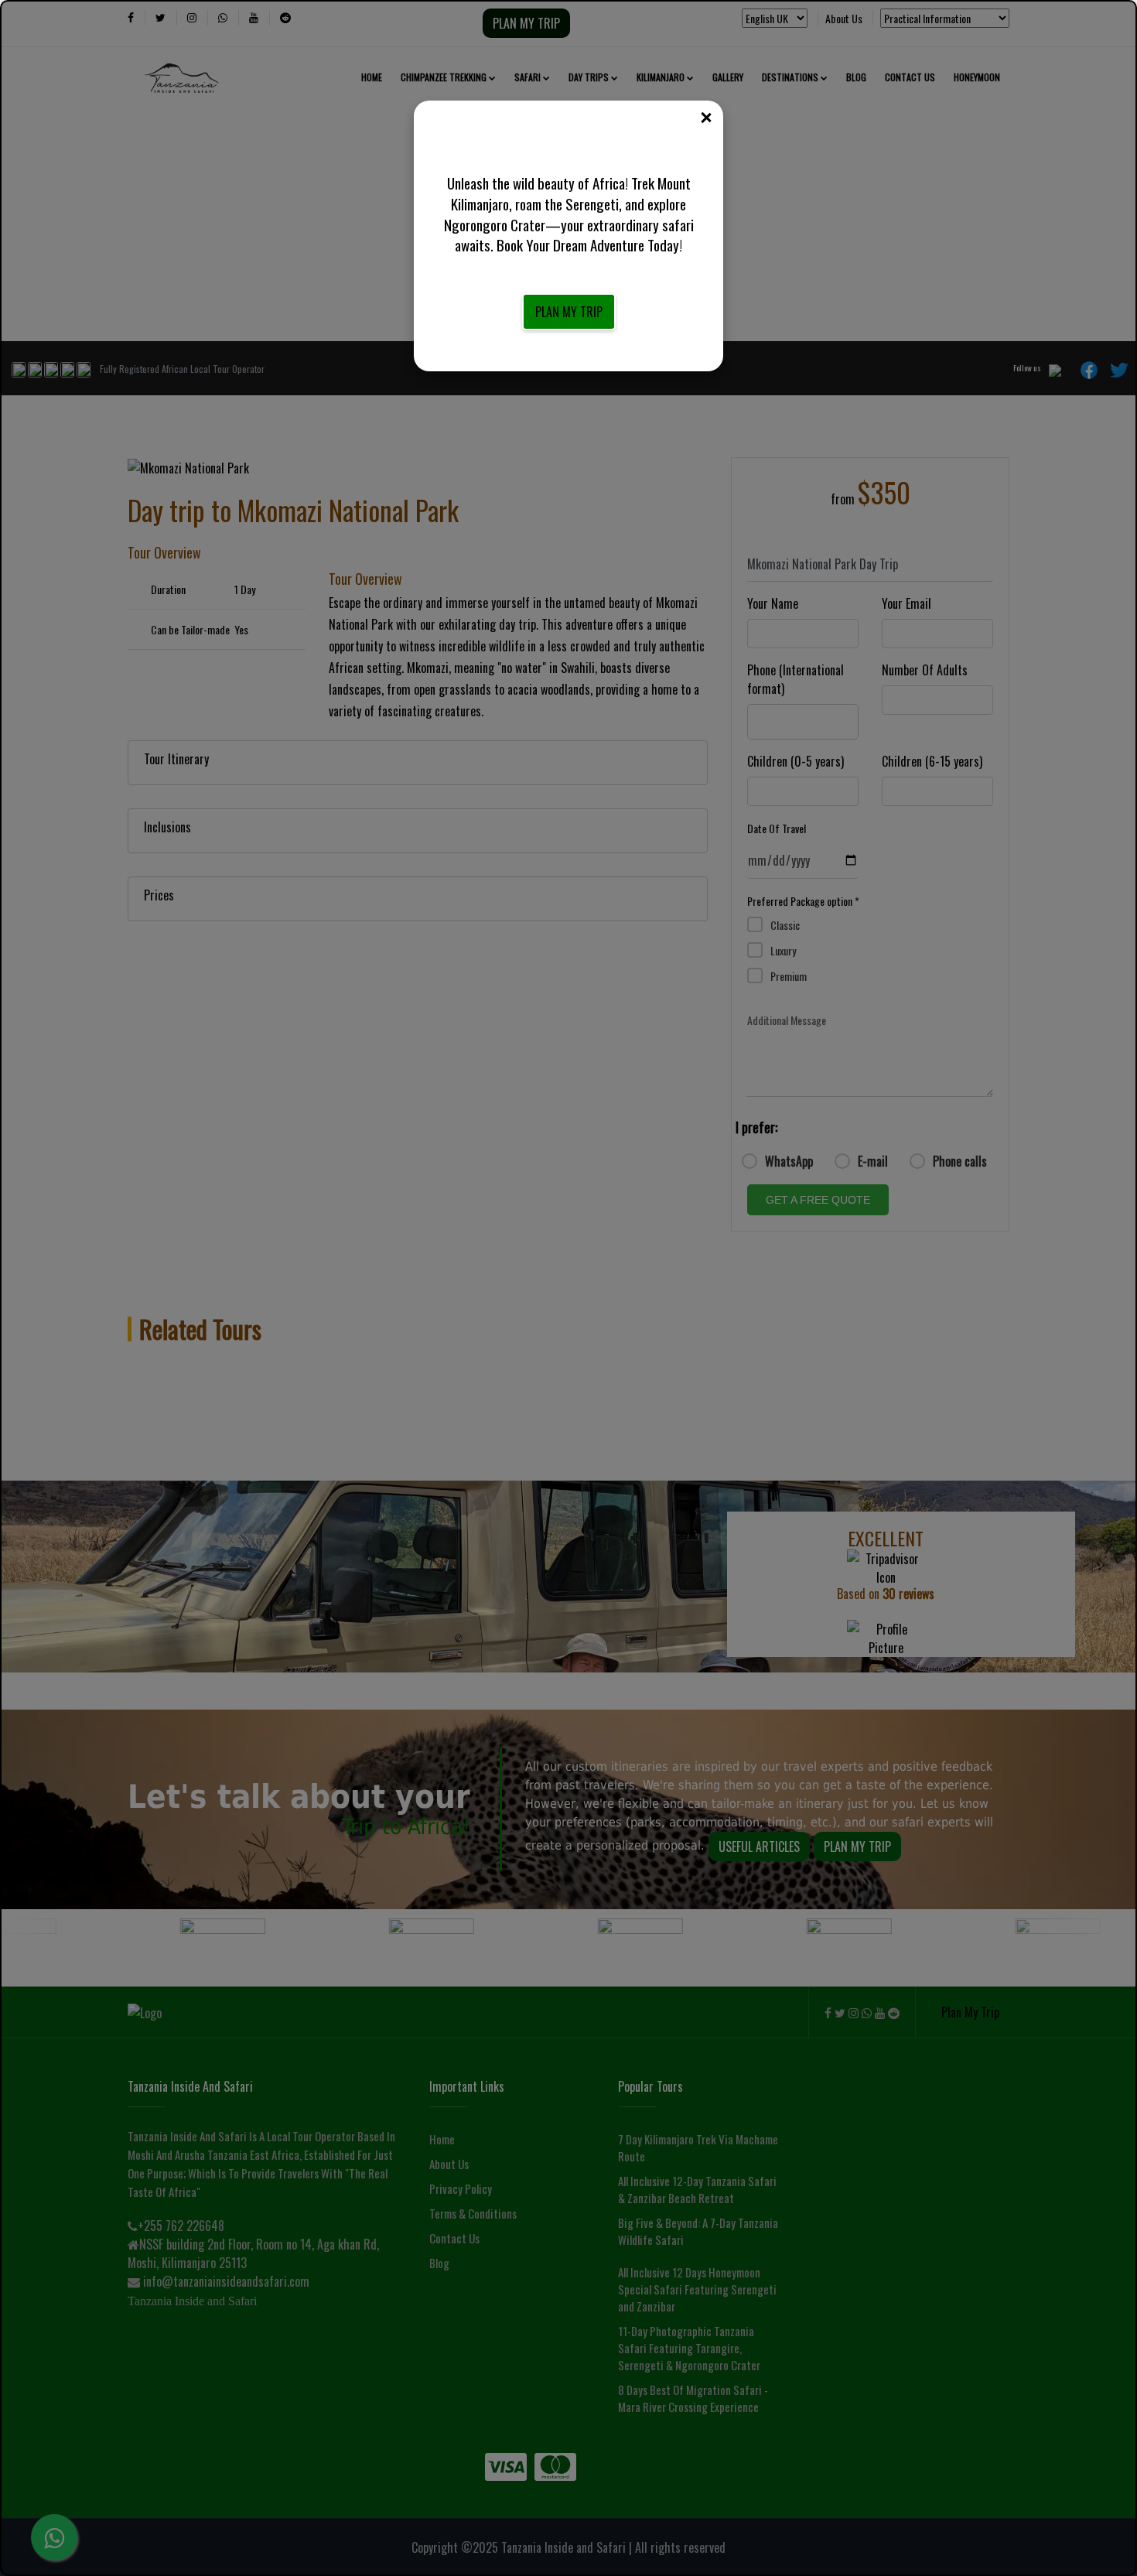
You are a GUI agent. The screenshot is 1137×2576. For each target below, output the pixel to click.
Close (705, 118)
